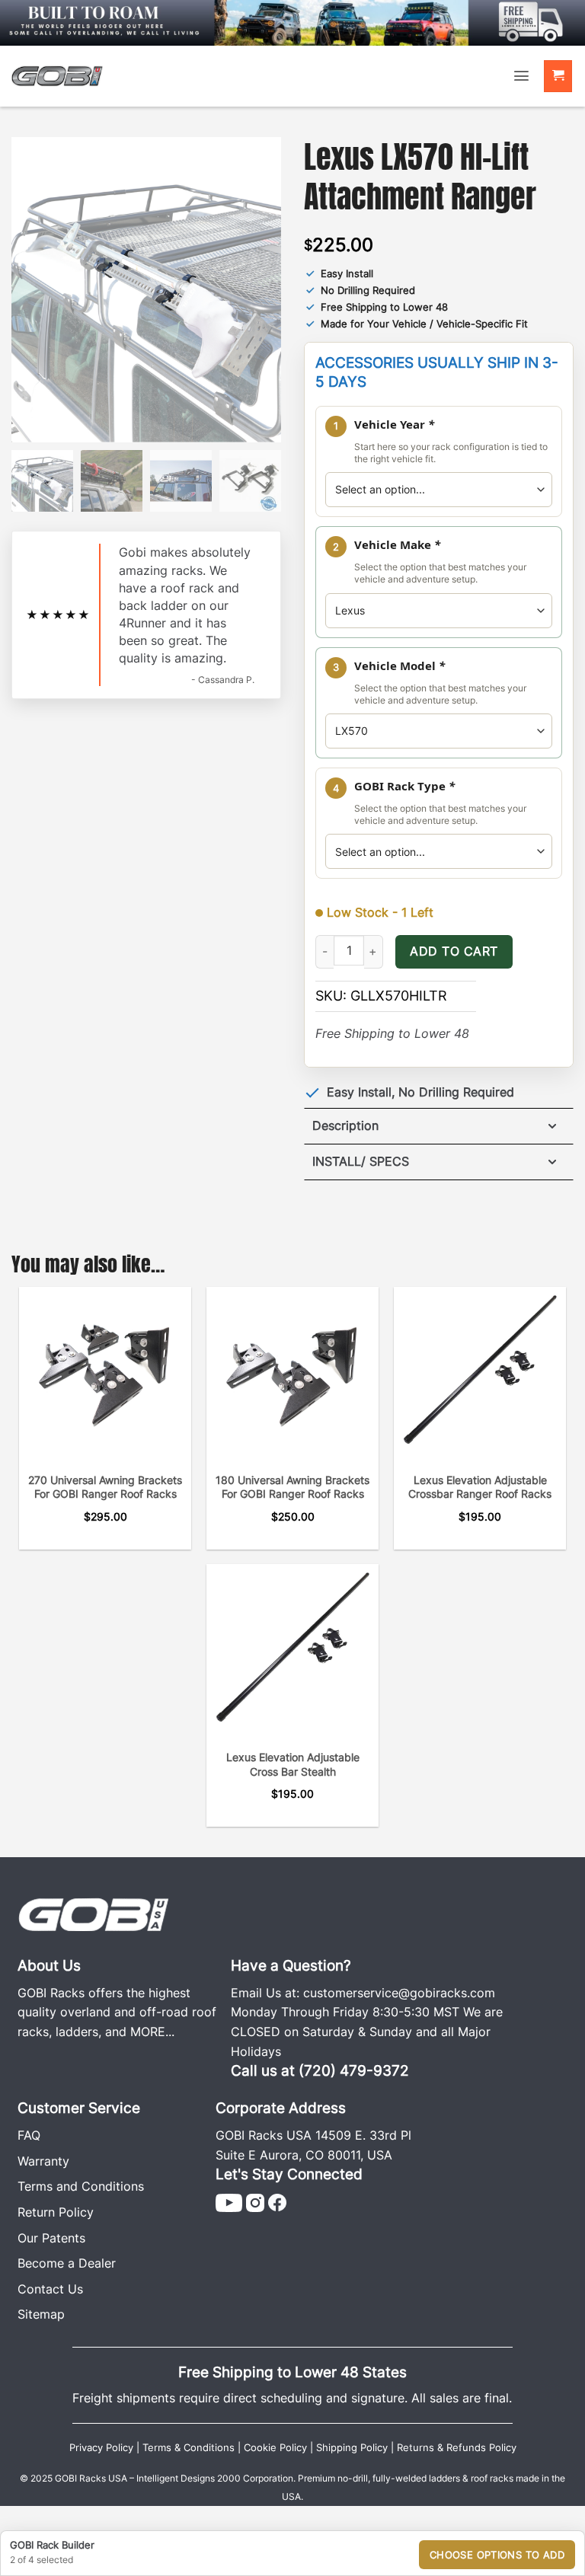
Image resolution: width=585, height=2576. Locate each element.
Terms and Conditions (81, 2186)
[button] (521, 76)
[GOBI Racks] (94, 1913)
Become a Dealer (67, 2263)
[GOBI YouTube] (229, 2201)
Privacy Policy (101, 2448)
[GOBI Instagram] (255, 2201)
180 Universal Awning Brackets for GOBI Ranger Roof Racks (292, 1487)
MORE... (152, 2032)
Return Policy (56, 2212)
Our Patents (51, 2238)
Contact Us (50, 2289)
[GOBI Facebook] (277, 2201)
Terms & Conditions (189, 2448)
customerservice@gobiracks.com (399, 1993)
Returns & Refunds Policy (457, 2448)
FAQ (29, 2135)
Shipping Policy (352, 2448)
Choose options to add (497, 2555)
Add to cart (454, 951)
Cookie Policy (275, 2448)
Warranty (43, 2161)
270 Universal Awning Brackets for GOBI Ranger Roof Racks (105, 1487)
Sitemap (41, 2314)
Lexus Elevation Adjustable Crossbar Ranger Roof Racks (480, 1487)
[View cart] (558, 77)
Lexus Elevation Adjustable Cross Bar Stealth (293, 1764)
